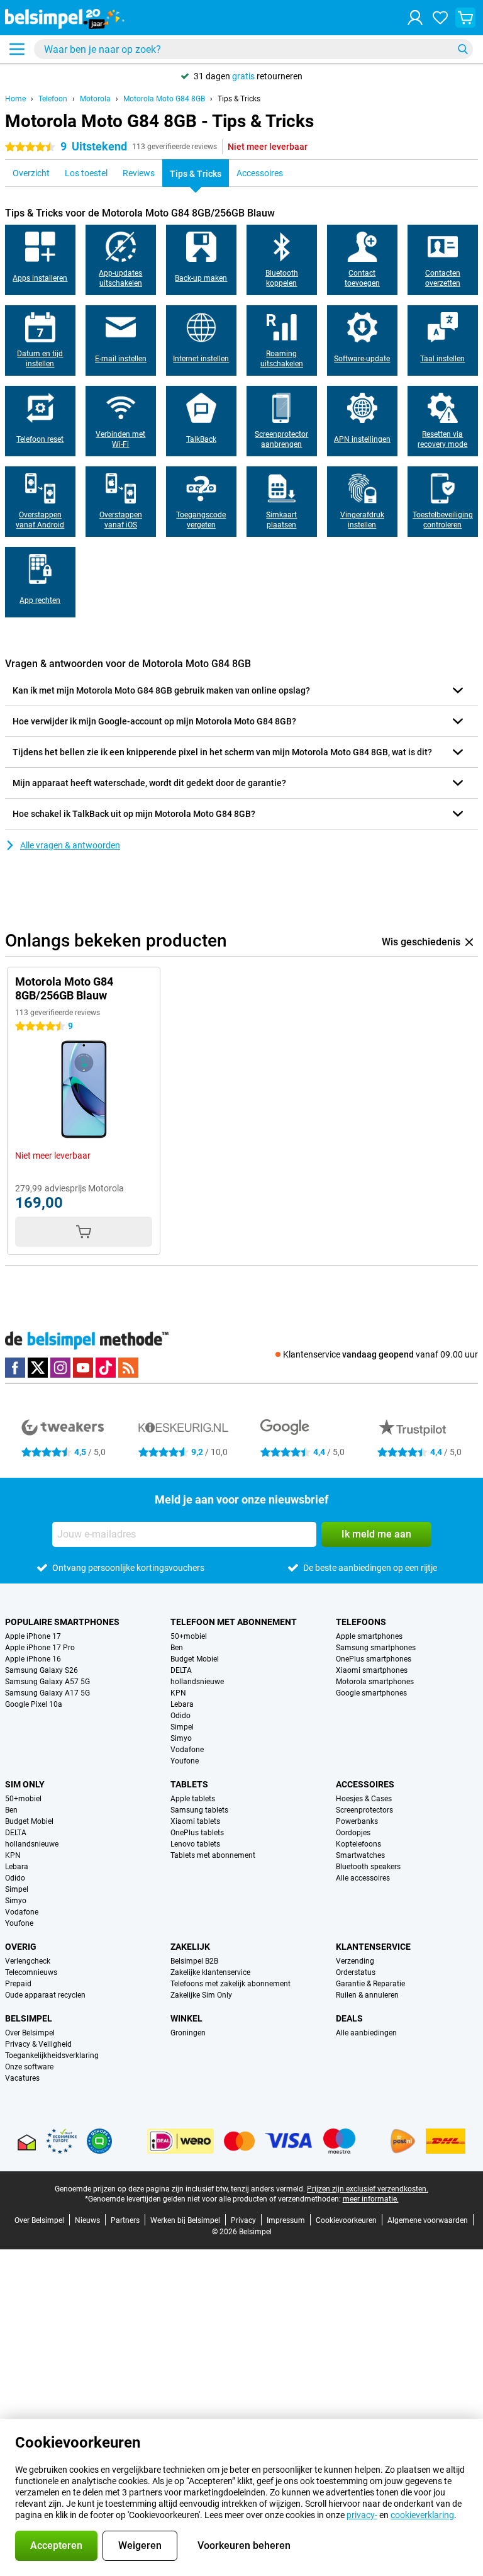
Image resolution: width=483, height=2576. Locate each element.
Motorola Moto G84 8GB (164, 99)
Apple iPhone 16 (33, 1659)
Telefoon (53, 99)
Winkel (186, 2018)
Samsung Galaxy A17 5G (47, 1693)
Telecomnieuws (31, 1972)
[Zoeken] (463, 49)
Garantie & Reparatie (370, 1984)
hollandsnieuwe (197, 1682)
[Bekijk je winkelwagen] (465, 18)
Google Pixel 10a (34, 1704)
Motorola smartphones (375, 1682)
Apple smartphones (369, 1636)
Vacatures (22, 2078)
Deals (349, 2018)
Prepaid (18, 1984)
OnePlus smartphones (374, 1659)
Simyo (181, 1738)
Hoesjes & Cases (364, 1799)
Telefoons (361, 1622)
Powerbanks (357, 1821)
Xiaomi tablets (195, 1821)
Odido (180, 1716)
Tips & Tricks (239, 99)
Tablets (189, 1784)
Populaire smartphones (62, 1622)
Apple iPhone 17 (33, 1636)
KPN (178, 1693)
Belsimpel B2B (194, 1961)
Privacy (243, 2220)
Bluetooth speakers (368, 1867)
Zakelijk (190, 1947)
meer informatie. (371, 2199)
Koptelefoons (358, 1844)
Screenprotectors (364, 1810)
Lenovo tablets (195, 1844)
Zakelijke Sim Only (201, 1995)
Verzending (355, 1961)
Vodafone (187, 1750)
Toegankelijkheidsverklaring (52, 2056)
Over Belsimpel (30, 2033)
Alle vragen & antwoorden (70, 845)
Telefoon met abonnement (234, 1622)
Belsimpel (29, 2018)
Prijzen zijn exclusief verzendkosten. (368, 2189)
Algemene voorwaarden (428, 2220)
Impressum (286, 2220)
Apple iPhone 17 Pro (40, 1648)
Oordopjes (353, 1833)
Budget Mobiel (195, 1659)
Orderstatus (356, 1972)
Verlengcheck (28, 1961)
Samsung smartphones (376, 1648)
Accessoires (365, 1784)
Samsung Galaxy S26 (42, 1670)
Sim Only (25, 1784)
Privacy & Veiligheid (38, 2044)
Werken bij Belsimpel (185, 2220)
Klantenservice (373, 1947)
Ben (177, 1648)
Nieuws (87, 2220)
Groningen (188, 2033)
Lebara (182, 1704)
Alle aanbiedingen (366, 2033)
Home (15, 99)
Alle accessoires (363, 1878)
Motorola (95, 99)
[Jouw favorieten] (440, 18)
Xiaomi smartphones (372, 1670)
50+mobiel (189, 1636)
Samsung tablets (199, 1810)
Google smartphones (371, 1693)
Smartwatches (360, 1855)
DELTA (181, 1670)
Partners (125, 2220)
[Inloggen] (415, 18)
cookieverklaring (422, 2515)
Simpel (182, 1727)
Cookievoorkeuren (346, 2220)
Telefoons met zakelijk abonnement (230, 1984)
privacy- (362, 2515)
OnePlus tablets (197, 1833)
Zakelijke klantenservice (210, 1972)
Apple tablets (193, 1799)
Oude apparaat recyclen (45, 1995)
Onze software (29, 2067)
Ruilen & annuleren (367, 1995)
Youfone (185, 1761)
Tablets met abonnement (213, 1855)
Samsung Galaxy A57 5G (47, 1682)
